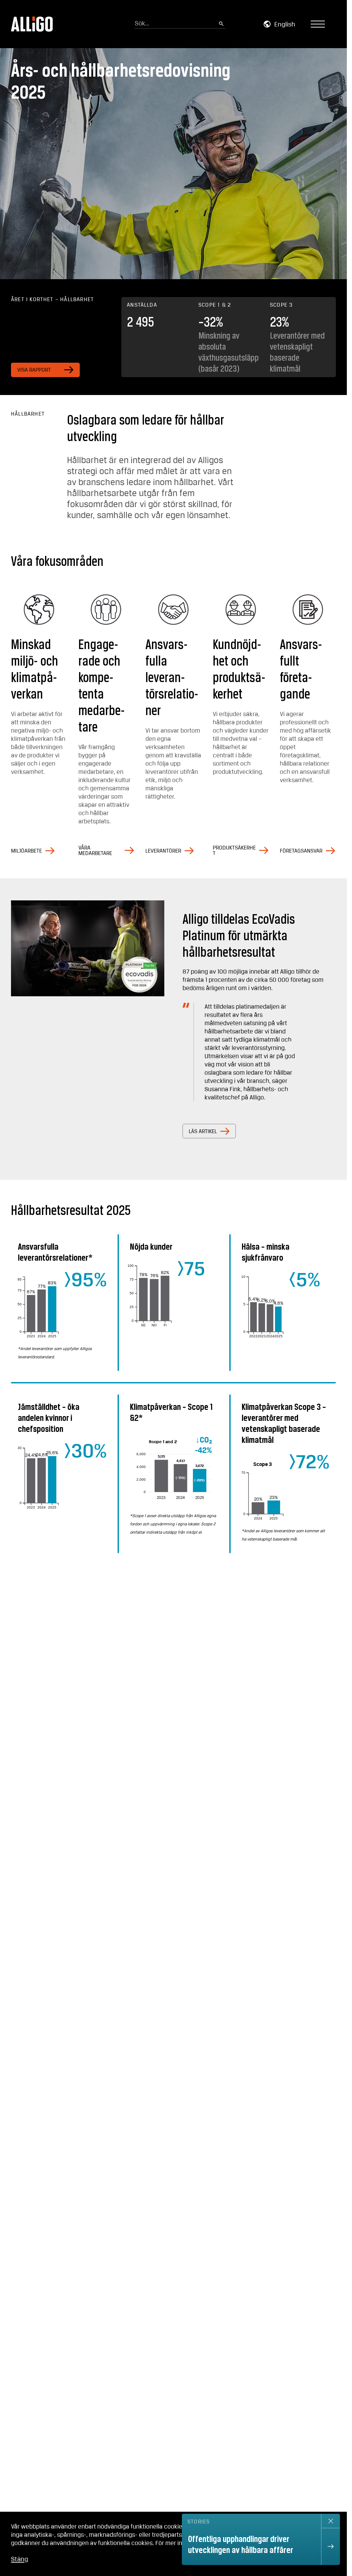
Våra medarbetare (95, 851)
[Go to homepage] (32, 24)
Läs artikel (203, 1132)
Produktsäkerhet (234, 851)
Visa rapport (34, 370)
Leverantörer (163, 851)
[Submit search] (221, 24)
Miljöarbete (26, 851)
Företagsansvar (301, 851)
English (285, 25)
